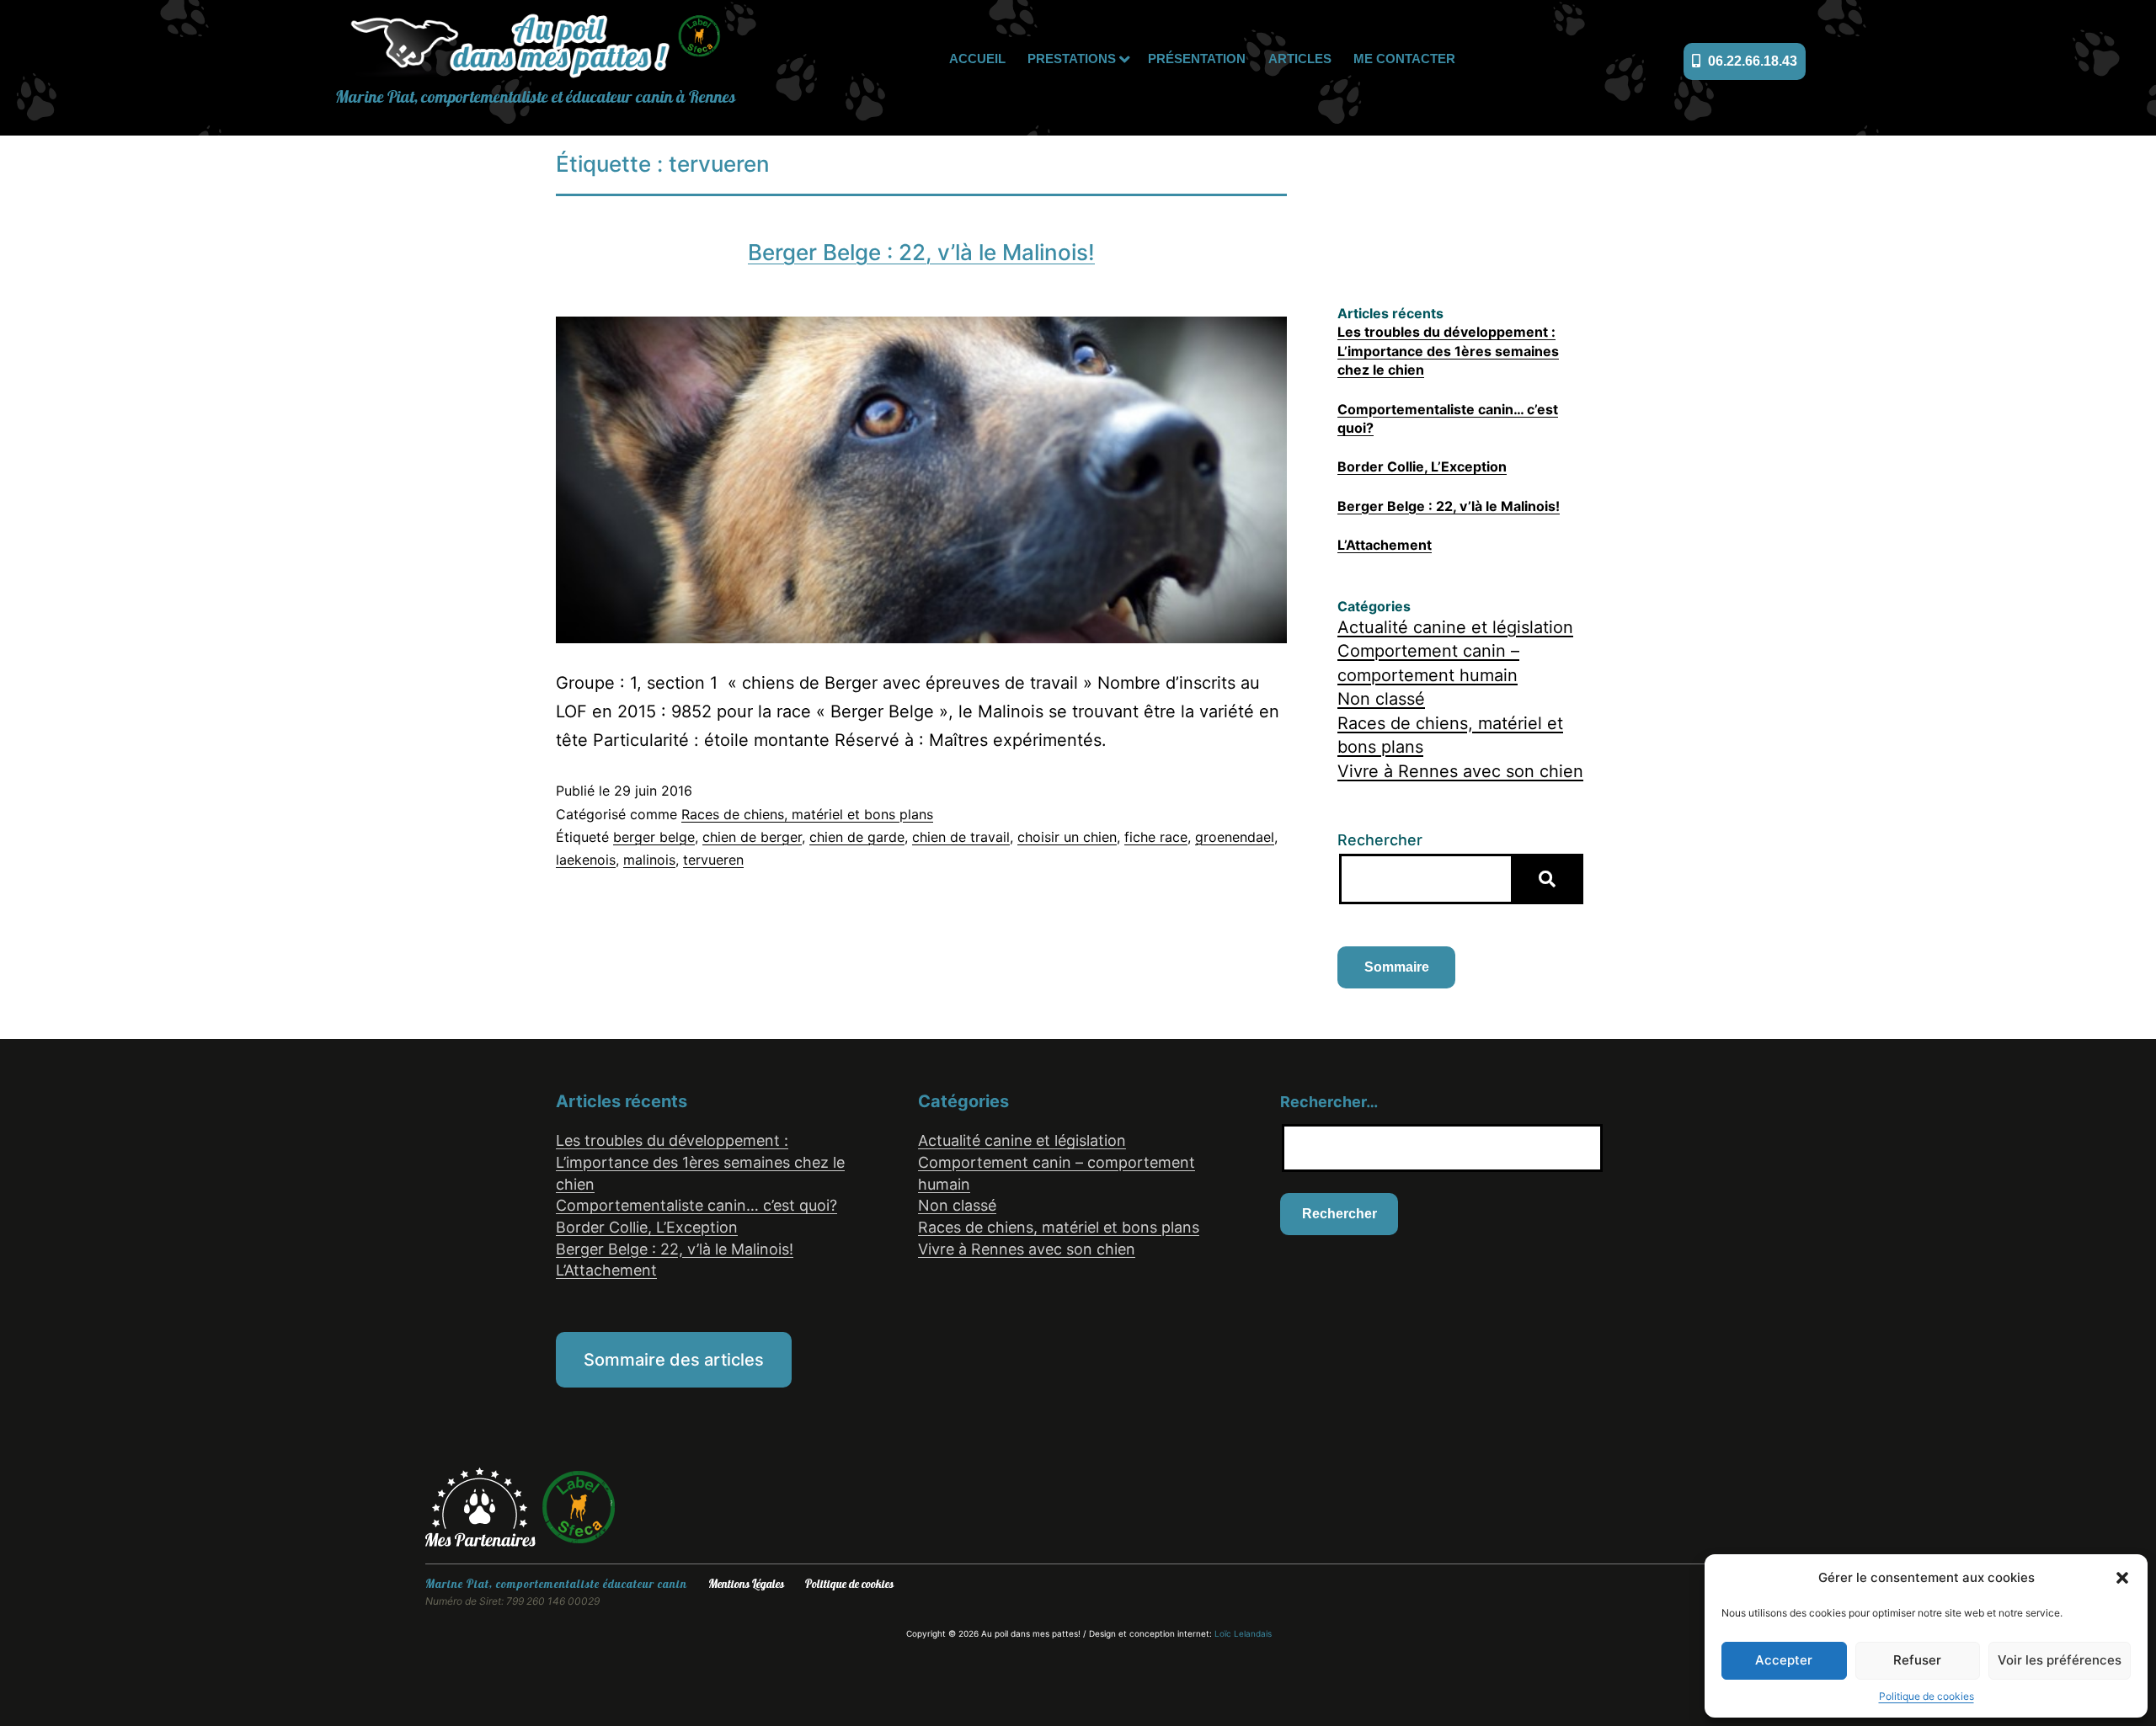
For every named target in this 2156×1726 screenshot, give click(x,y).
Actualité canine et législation (1455, 627)
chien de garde (857, 837)
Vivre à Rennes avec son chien (1460, 771)
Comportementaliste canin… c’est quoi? (696, 1205)
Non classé (1381, 699)
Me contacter (1404, 59)
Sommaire (1397, 967)
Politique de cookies (1927, 1696)
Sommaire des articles (674, 1360)
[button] (2122, 1578)
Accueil (977, 59)
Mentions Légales (746, 1585)
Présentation (1197, 59)
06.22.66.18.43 (1751, 61)
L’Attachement (1385, 545)
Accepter (1784, 1660)
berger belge (654, 837)
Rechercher (1380, 840)
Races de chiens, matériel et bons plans (807, 814)
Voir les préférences (2060, 1660)
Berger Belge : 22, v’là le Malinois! (921, 252)
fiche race (1156, 837)
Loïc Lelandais (1243, 1633)
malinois (649, 860)
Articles (1300, 59)
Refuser (1917, 1660)
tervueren (713, 860)
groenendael (1235, 837)
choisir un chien (1067, 837)
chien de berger (752, 837)
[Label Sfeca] (579, 1505)
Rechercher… (1329, 1102)
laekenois (586, 860)
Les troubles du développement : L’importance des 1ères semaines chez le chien (1448, 351)
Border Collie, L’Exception (1422, 466)
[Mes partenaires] (483, 1505)
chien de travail (961, 837)
